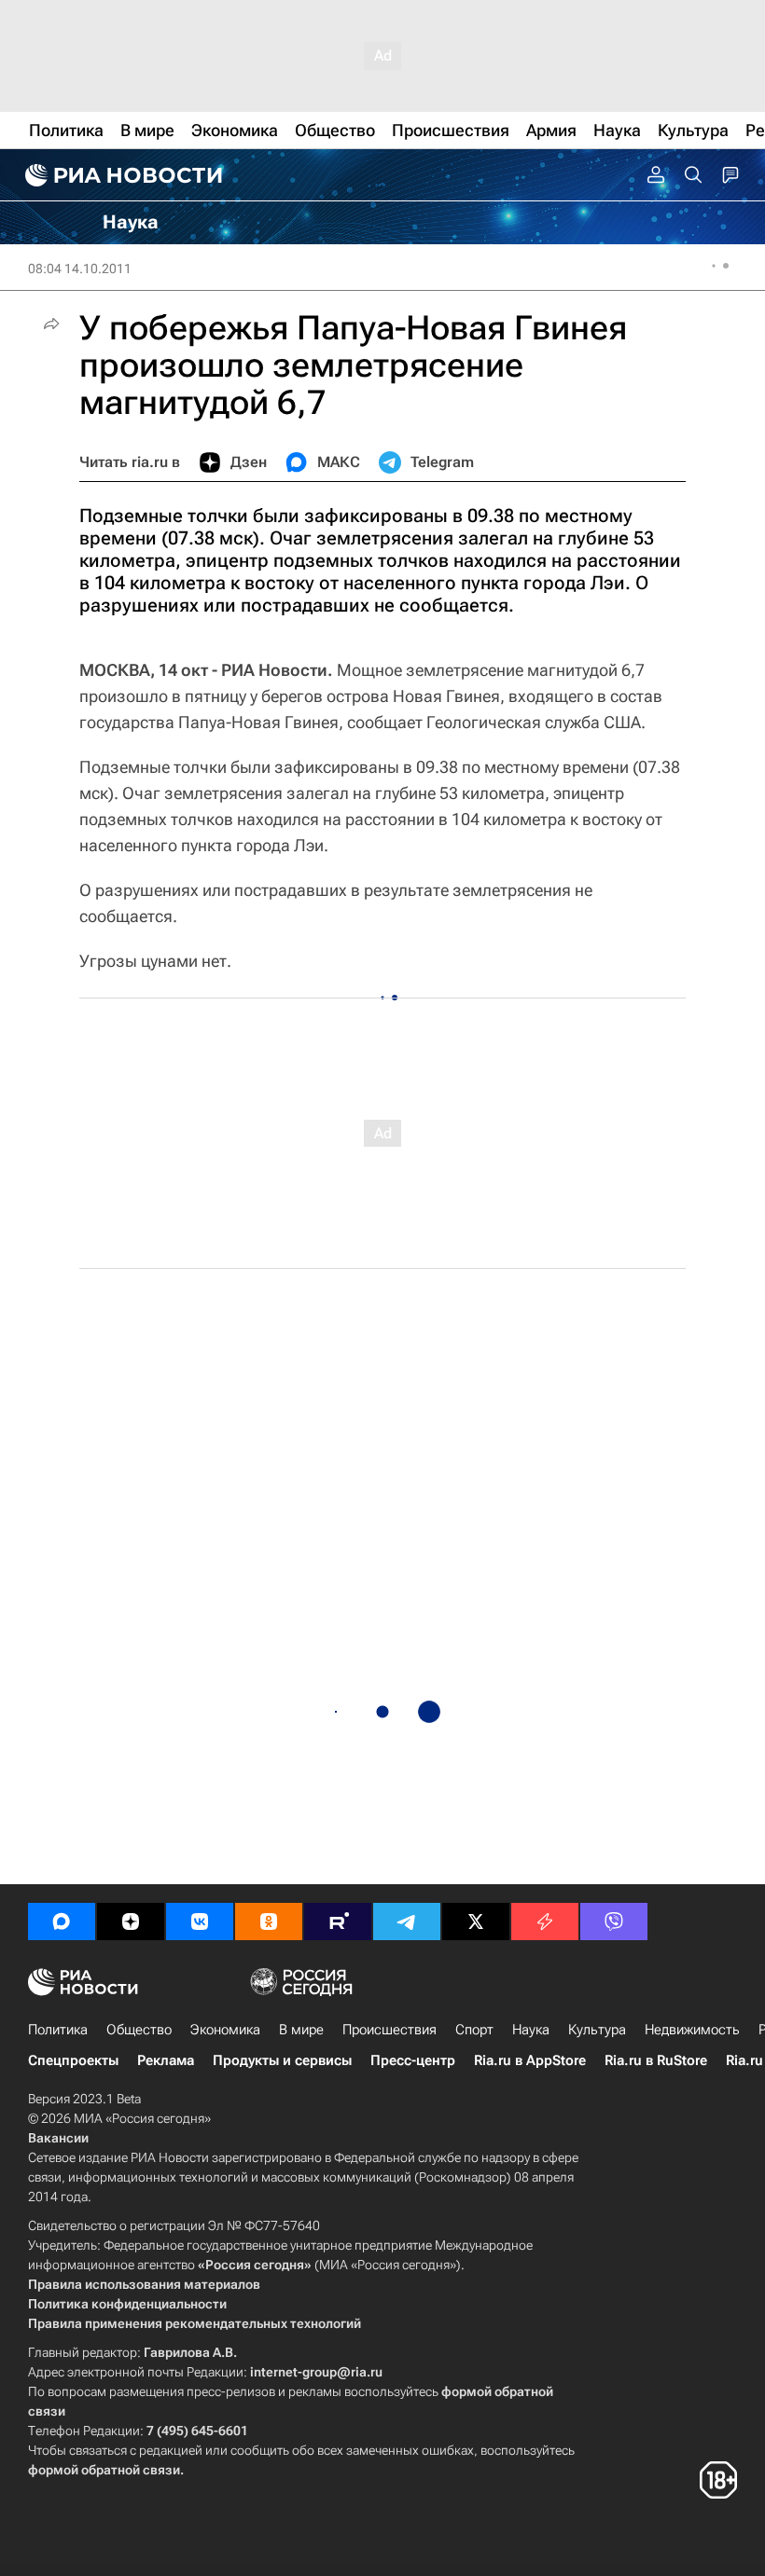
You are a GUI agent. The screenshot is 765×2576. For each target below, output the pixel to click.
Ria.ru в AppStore (530, 2060)
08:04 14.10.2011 (80, 269)
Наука (531, 2030)
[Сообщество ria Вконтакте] (200, 1922)
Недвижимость (692, 2030)
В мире (301, 2030)
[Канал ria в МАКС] (62, 1922)
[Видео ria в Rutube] (338, 1922)
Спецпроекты (73, 2060)
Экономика (225, 2030)
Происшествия (389, 2030)
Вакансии (58, 2138)
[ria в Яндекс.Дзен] (131, 1922)
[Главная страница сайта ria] (121, 175)
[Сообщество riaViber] (614, 1922)
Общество (139, 2030)
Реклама (166, 2060)
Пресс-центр (413, 2060)
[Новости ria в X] (476, 1922)
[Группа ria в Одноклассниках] (269, 1922)
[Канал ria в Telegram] (407, 1922)
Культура (597, 2030)
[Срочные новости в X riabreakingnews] (545, 1922)
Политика (58, 2030)
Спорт (474, 2030)
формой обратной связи (104, 2470)
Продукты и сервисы (282, 2060)
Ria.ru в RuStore (656, 2060)
